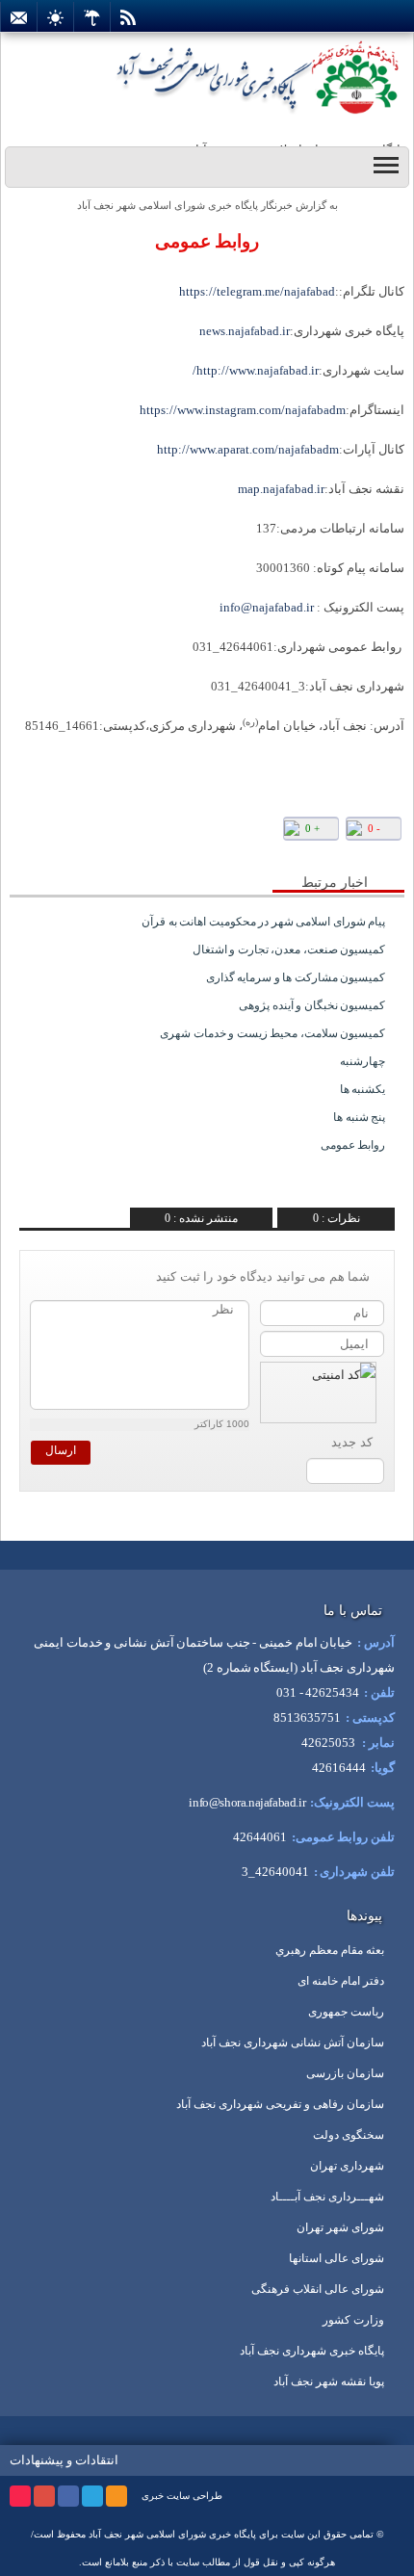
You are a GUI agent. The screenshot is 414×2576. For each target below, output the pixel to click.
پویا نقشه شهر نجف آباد (329, 2381)
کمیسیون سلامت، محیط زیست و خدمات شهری (272, 1033)
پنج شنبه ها (359, 1117)
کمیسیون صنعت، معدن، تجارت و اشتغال (289, 950)
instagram (20, 2496)
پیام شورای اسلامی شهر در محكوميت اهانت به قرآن (263, 922)
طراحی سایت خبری (182, 2496)
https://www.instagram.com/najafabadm (243, 410)
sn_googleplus (113, 841)
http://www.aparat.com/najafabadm (248, 449)
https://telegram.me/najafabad (257, 291)
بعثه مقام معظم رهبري (330, 1950)
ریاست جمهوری (346, 2012)
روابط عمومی (207, 241)
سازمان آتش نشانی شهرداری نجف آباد (293, 2043)
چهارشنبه (362, 1061)
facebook (68, 2496)
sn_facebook (142, 841)
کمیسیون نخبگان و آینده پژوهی (312, 1005)
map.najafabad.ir (281, 489)
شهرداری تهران (347, 2166)
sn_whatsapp (55, 841)
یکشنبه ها (363, 1089)
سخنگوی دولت (349, 2135)
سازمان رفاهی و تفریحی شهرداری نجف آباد (280, 2104)
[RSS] (128, 17)
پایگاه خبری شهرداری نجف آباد (312, 2351)
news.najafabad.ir (245, 331)
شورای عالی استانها (336, 2258)
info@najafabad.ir (267, 607)
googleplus (44, 2496)
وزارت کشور (353, 2320)
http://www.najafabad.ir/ (256, 370)
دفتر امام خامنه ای (341, 1981)
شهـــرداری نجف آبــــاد (327, 2197)
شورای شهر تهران (340, 2227)
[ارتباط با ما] (19, 17)
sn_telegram (84, 841)
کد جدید (352, 1442)
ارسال (61, 1450)
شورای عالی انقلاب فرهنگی (318, 2289)
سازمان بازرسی (345, 2073)
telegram (92, 2496)
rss (116, 2496)
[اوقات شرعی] (55, 17)
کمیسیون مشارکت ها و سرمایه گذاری (296, 977)
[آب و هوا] (92, 17)
